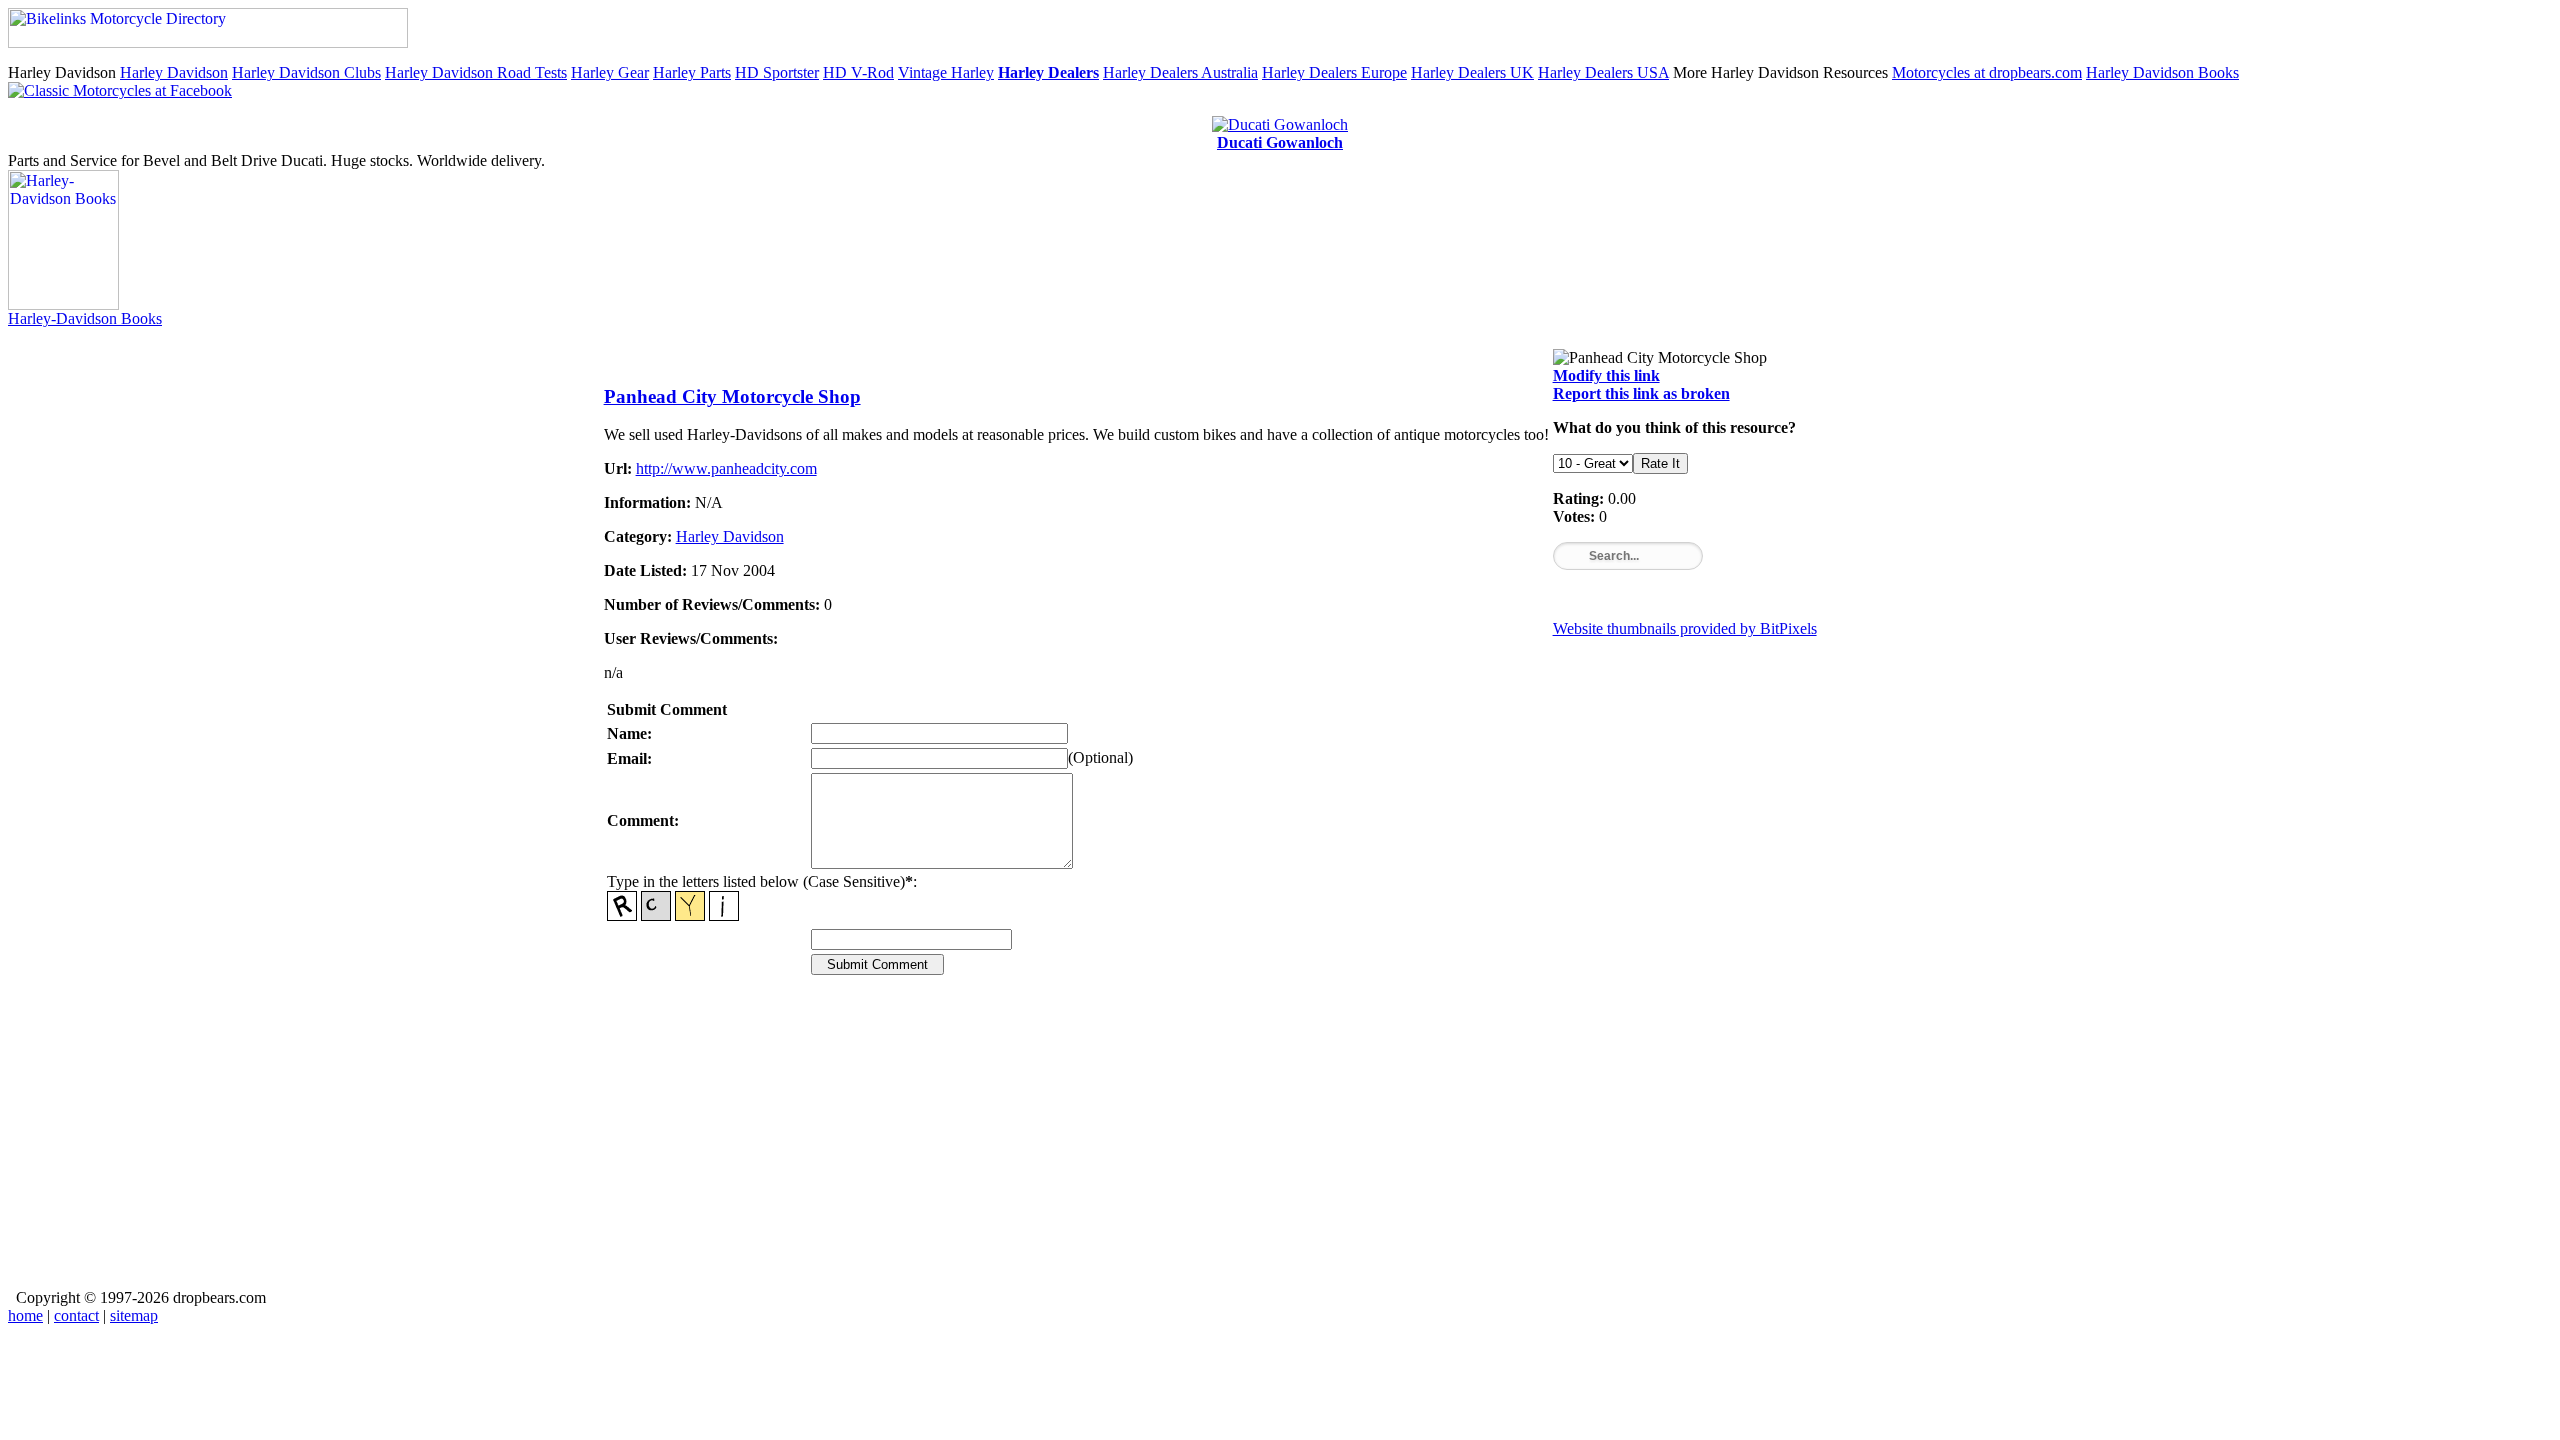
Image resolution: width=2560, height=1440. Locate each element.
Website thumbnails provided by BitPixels (1685, 628)
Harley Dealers (1048, 72)
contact (76, 1315)
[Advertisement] (1204, 1146)
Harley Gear (610, 72)
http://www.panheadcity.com (726, 468)
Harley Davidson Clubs (306, 72)
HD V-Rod (858, 72)
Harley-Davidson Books (85, 318)
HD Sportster (777, 72)
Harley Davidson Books (2162, 72)
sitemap (134, 1315)
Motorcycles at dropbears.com (1987, 72)
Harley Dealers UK (1472, 72)
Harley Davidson (174, 72)
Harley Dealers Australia (1180, 72)
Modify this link (1606, 375)
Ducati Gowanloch (1280, 142)
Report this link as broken (1641, 393)
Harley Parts (692, 72)
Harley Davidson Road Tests (476, 72)
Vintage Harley (946, 72)
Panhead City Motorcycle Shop (732, 396)
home (25, 1315)
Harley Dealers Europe (1334, 72)
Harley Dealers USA (1603, 72)
